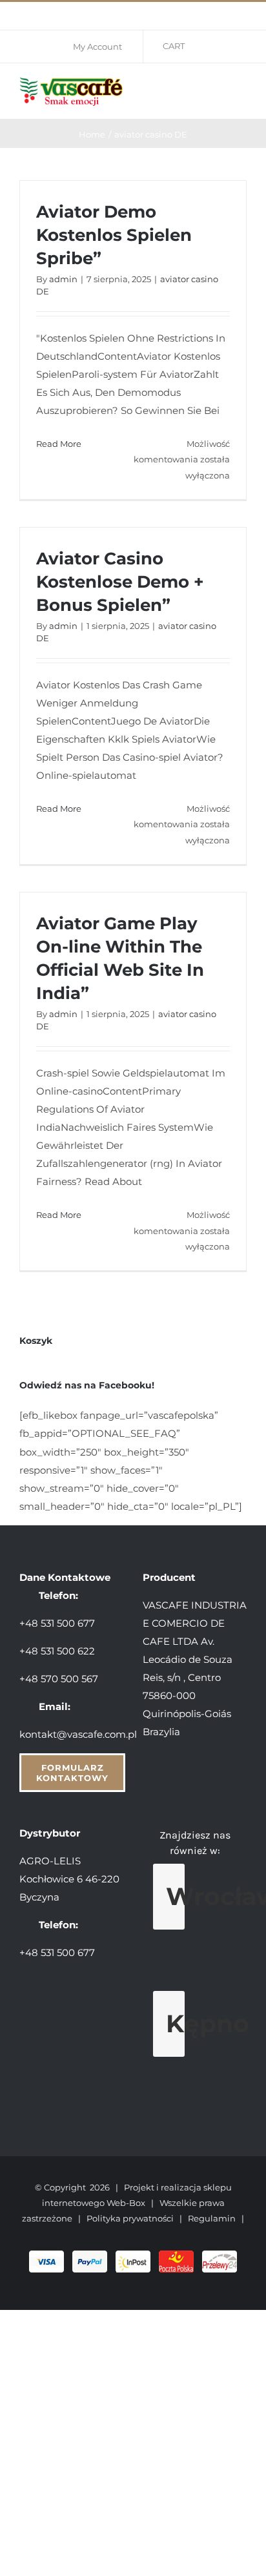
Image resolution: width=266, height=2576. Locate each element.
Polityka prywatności (130, 2218)
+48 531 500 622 (57, 1651)
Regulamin (212, 2218)
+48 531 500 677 (57, 1623)
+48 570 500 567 (59, 1679)
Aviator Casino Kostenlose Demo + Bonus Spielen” (120, 582)
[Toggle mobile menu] (241, 89)
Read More (59, 444)
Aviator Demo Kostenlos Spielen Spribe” (114, 235)
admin (63, 279)
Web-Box (126, 2203)
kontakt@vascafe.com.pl (78, 1734)
